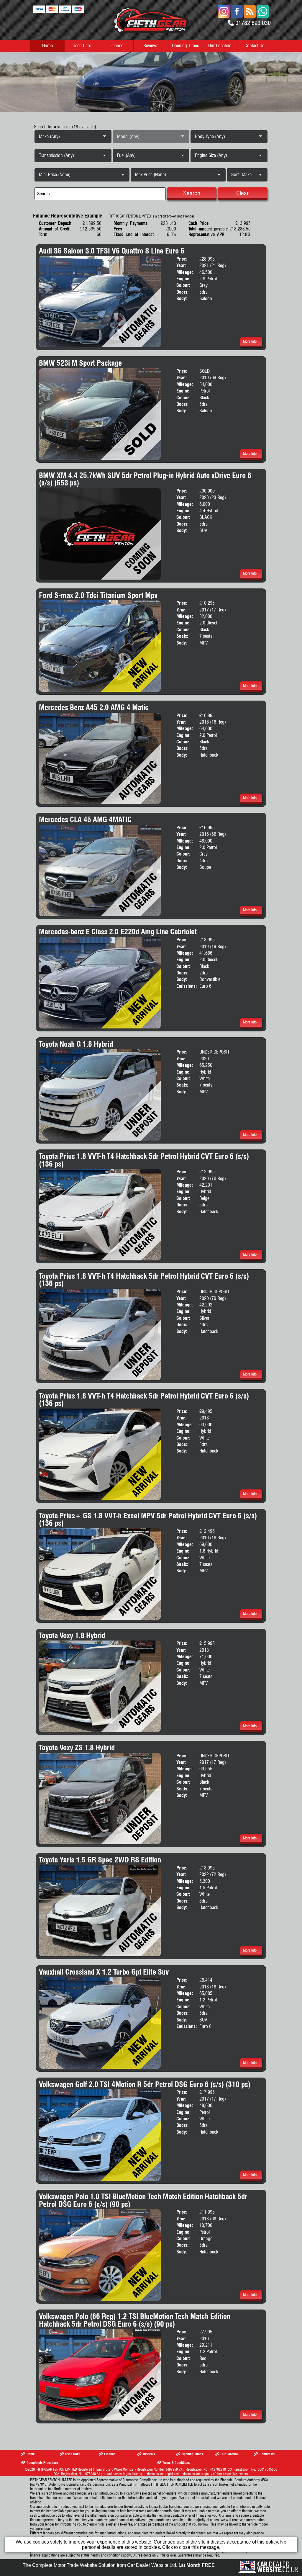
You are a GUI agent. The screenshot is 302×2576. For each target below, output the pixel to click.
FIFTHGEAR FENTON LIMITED (57, 2469)
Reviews (151, 46)
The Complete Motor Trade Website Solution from (119, 2565)
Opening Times (186, 46)
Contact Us (254, 46)
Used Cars (82, 46)
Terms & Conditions (176, 2463)
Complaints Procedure (42, 2463)
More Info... (251, 341)
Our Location (220, 46)
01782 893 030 (253, 23)
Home (47, 46)
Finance (116, 46)
